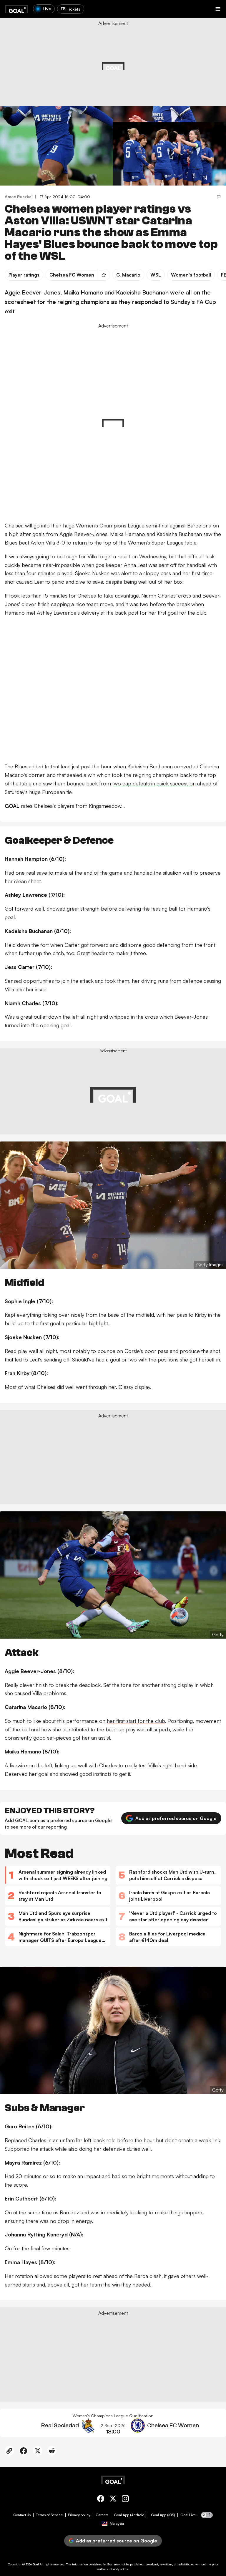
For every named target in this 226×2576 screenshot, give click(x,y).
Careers (102, 2515)
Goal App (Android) (130, 2515)
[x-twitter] (113, 2500)
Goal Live (188, 2515)
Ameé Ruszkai (19, 197)
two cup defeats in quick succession (154, 783)
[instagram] (125, 2500)
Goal (36, 2564)
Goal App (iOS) (163, 2515)
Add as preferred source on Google (176, 1818)
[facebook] (101, 2500)
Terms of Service (49, 2515)
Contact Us (22, 2515)
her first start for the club (136, 1721)
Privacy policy (79, 2515)
